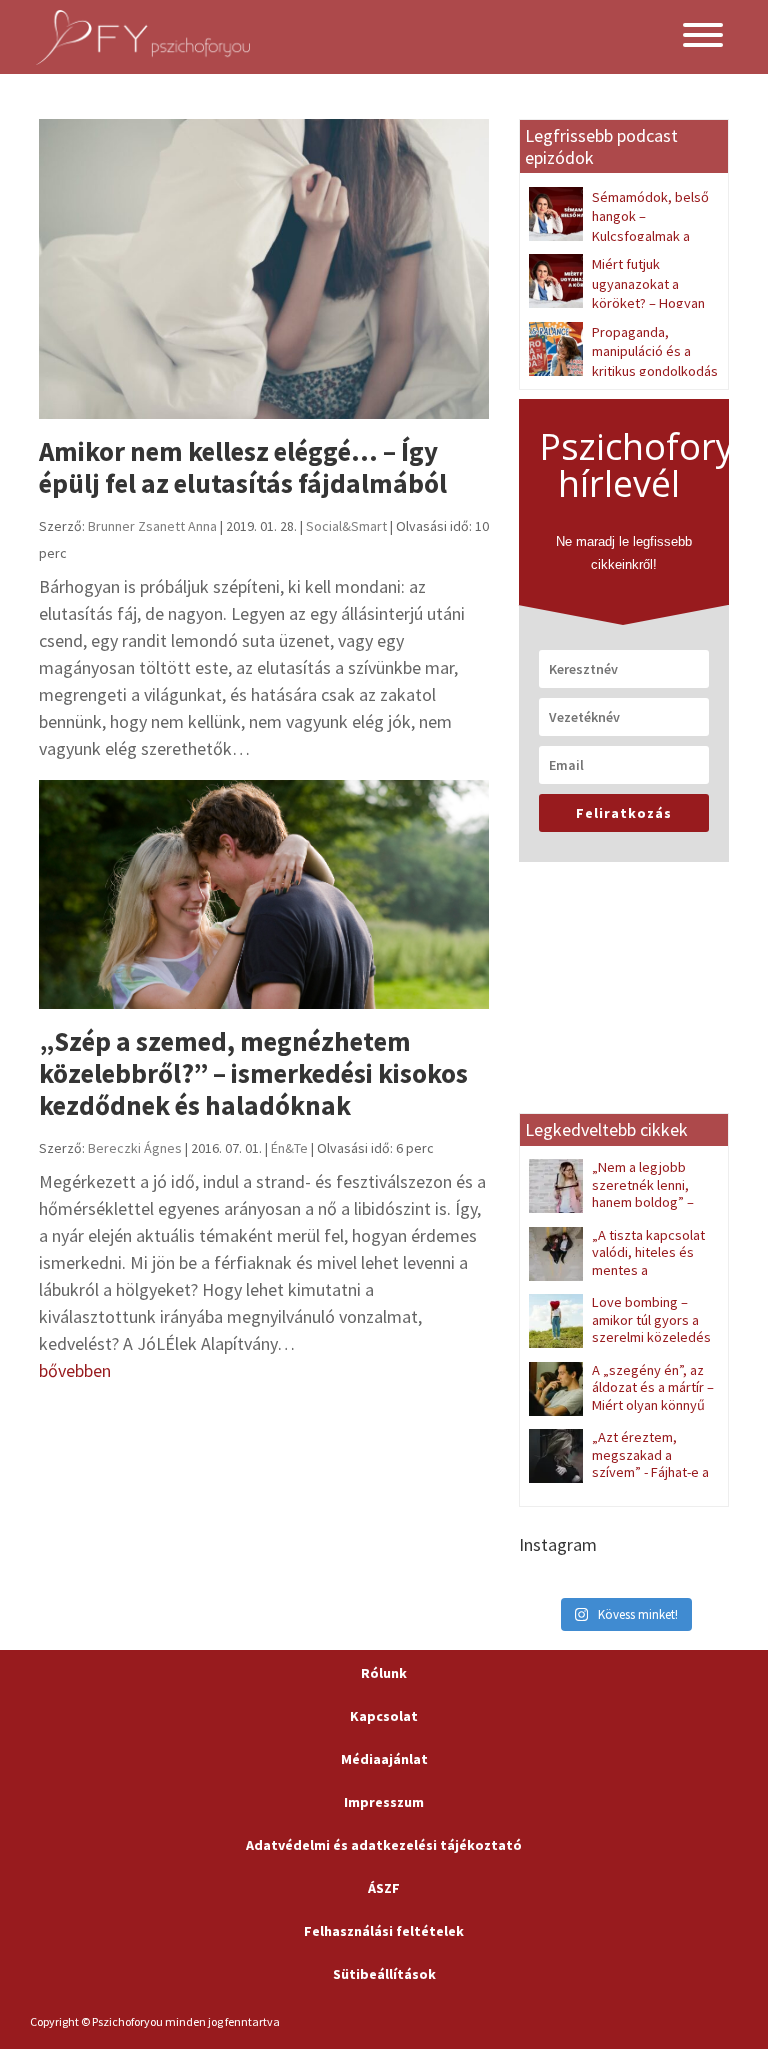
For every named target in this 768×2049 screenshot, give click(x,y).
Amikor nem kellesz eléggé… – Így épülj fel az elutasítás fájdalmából (243, 467)
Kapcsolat (384, 1716)
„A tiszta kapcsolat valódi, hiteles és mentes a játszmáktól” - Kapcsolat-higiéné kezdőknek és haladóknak (618, 1278)
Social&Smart (346, 526)
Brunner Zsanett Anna (152, 526)
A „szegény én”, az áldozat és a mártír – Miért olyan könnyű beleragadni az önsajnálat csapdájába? (621, 1405)
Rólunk (384, 1673)
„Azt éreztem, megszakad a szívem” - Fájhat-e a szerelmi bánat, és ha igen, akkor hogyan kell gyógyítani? (619, 1480)
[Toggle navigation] (703, 37)
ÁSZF (384, 1888)
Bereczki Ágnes (135, 1148)
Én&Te (289, 1148)
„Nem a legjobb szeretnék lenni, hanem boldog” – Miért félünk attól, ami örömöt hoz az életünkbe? (619, 1202)
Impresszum (384, 1802)
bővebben (75, 1370)
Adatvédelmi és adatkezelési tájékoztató (384, 1845)
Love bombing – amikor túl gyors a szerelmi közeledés (651, 1319)
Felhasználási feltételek (384, 1931)
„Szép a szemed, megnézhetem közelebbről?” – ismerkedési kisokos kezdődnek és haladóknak (253, 1073)
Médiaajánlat (384, 1759)
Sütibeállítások (384, 1974)
